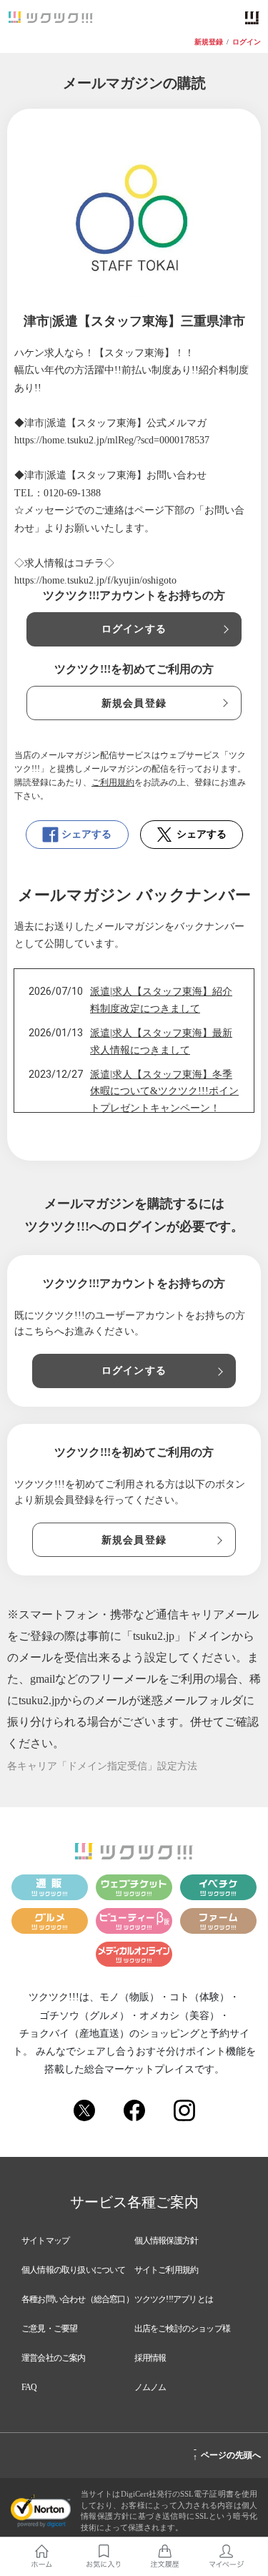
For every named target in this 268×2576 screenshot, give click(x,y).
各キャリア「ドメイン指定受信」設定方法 (102, 1766)
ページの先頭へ (227, 2453)
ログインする (134, 629)
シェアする (86, 834)
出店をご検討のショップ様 (182, 2329)
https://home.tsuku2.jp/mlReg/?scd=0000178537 (112, 440)
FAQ (29, 2387)
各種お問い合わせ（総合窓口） (78, 2299)
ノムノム (150, 2387)
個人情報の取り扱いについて (74, 2270)
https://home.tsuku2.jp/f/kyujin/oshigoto (95, 580)
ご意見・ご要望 (49, 2329)
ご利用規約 (113, 782)
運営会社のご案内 (54, 2358)
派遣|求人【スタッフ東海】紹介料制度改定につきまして (161, 1000)
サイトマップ (45, 2241)
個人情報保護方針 (167, 2241)
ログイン (247, 42)
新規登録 (209, 42)
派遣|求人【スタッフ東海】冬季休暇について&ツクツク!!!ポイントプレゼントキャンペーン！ (164, 1092)
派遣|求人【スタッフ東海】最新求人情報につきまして (161, 1042)
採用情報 (150, 2358)
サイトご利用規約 (167, 2270)
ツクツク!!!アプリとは (174, 2299)
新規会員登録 (134, 703)
